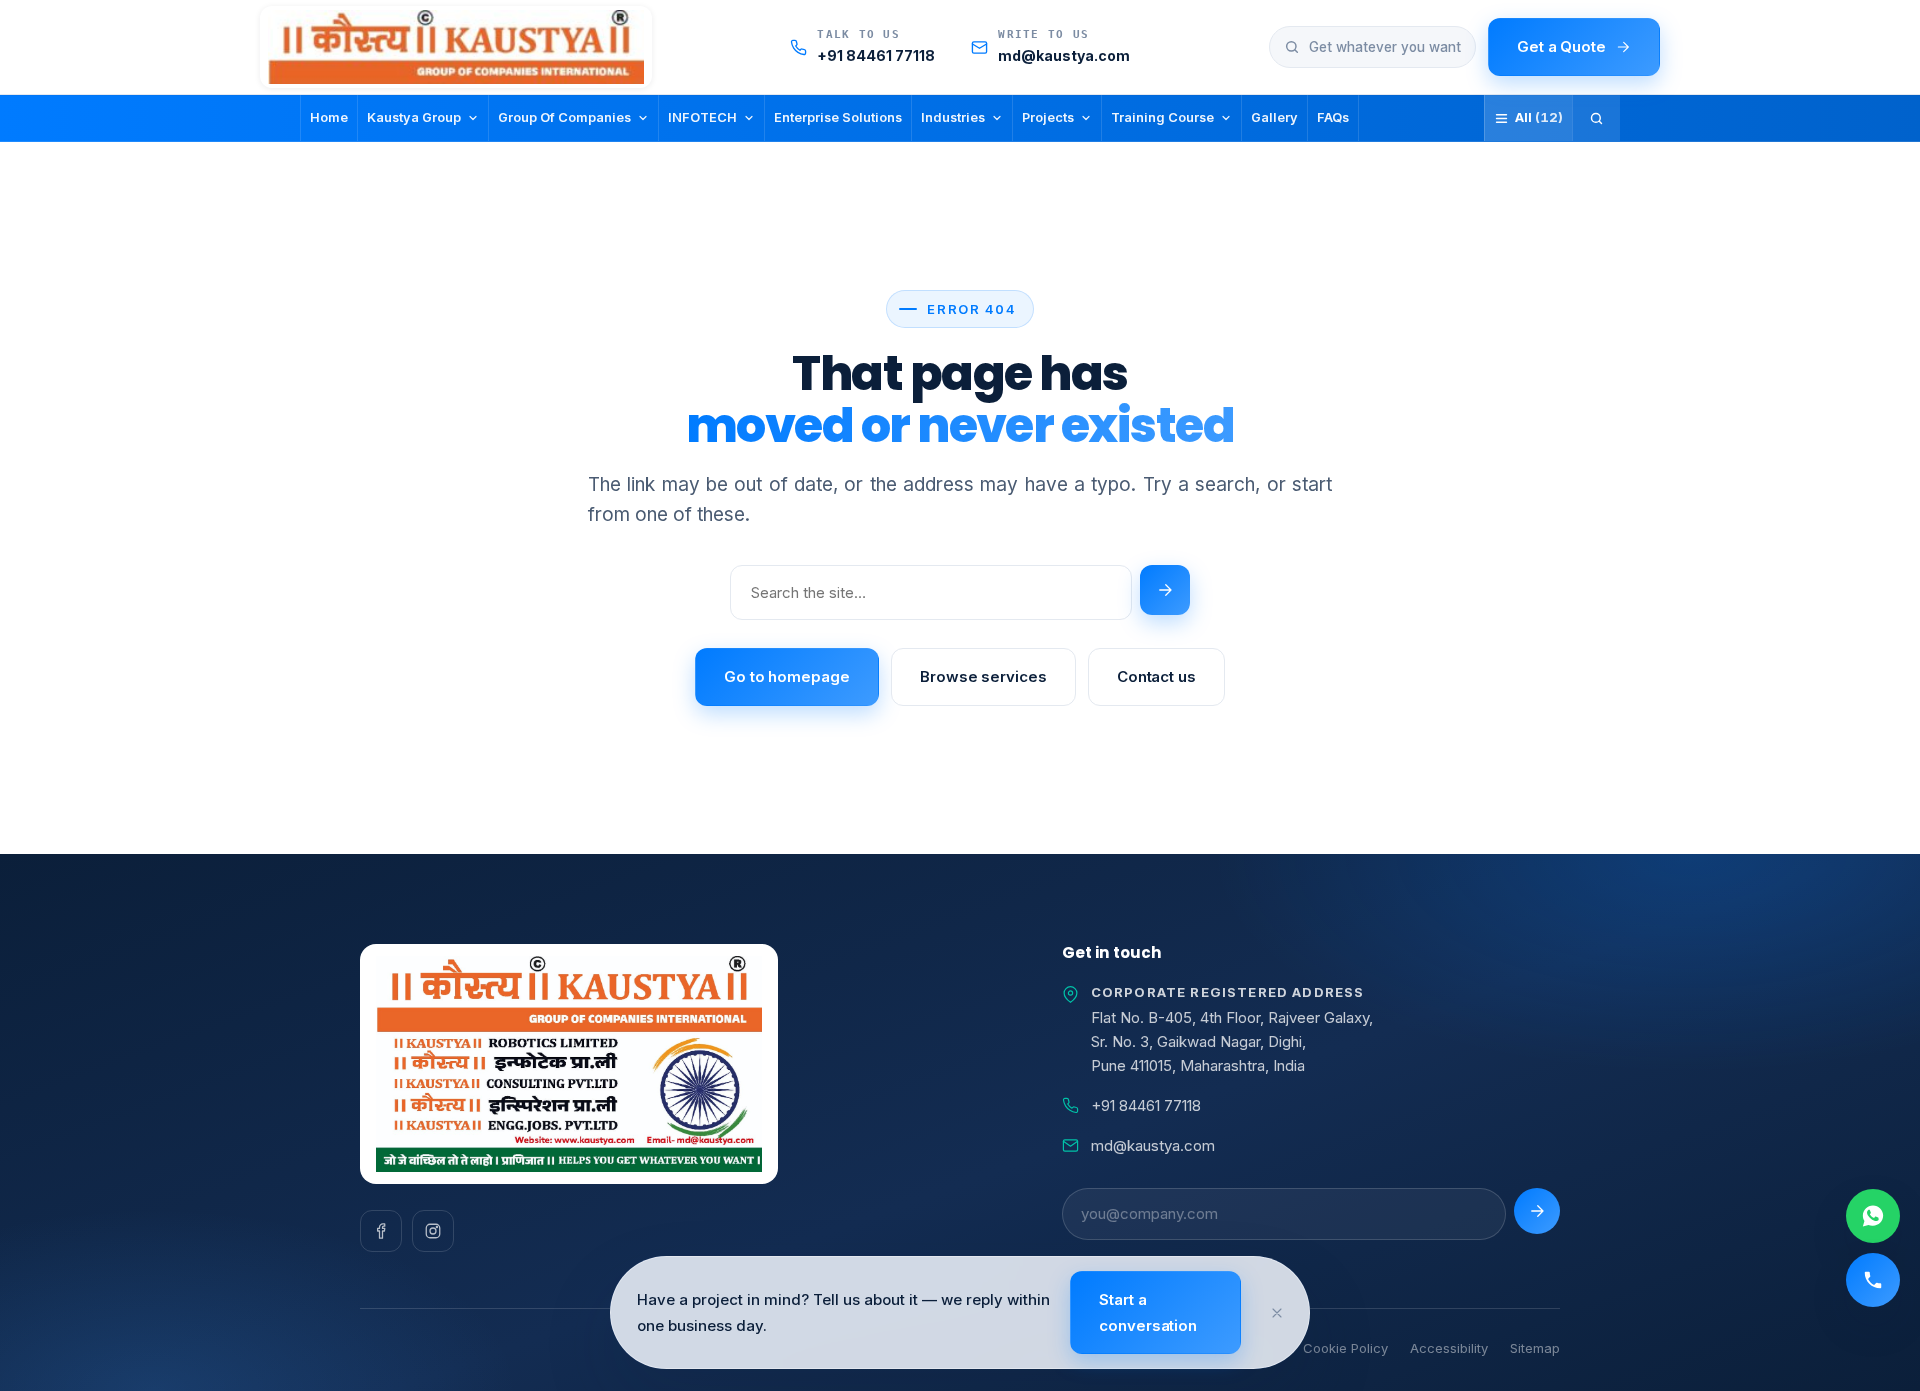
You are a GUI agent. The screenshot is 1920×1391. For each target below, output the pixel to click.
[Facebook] (381, 1231)
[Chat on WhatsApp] (1873, 1216)
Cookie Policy (1345, 1348)
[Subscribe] (1537, 1211)
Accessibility (1449, 1348)
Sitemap (1535, 1348)
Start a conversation (1148, 1312)
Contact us (1156, 676)
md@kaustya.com (1153, 1145)
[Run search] (1165, 590)
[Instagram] (433, 1231)
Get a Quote (1561, 46)
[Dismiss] (1277, 1313)
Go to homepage (787, 676)
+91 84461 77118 (1146, 1105)
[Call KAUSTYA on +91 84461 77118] (1873, 1280)
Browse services (983, 676)
